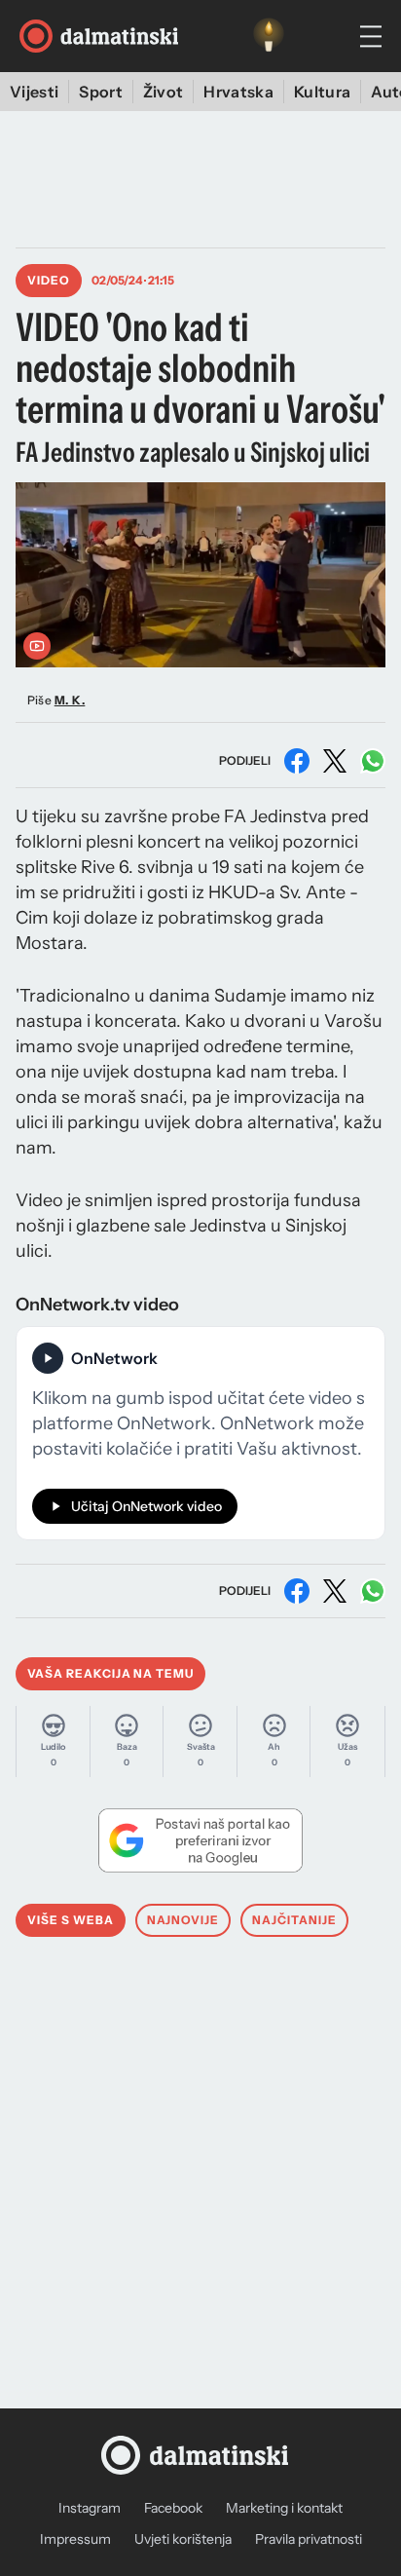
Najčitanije (294, 1920)
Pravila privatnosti (309, 2539)
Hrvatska (238, 92)
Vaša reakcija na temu (110, 1673)
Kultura (322, 92)
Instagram (90, 2508)
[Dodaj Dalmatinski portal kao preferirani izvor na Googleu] (200, 1840)
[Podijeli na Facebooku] (297, 761)
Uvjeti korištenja (183, 2539)
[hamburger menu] (371, 37)
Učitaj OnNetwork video (146, 1506)
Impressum (75, 2539)
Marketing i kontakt (284, 2508)
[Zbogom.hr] (269, 36)
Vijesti (34, 92)
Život (164, 92)
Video (49, 280)
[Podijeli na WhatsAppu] (373, 761)
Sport (101, 92)
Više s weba (71, 1920)
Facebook (173, 2508)
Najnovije (183, 1920)
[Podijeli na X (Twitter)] (335, 761)
